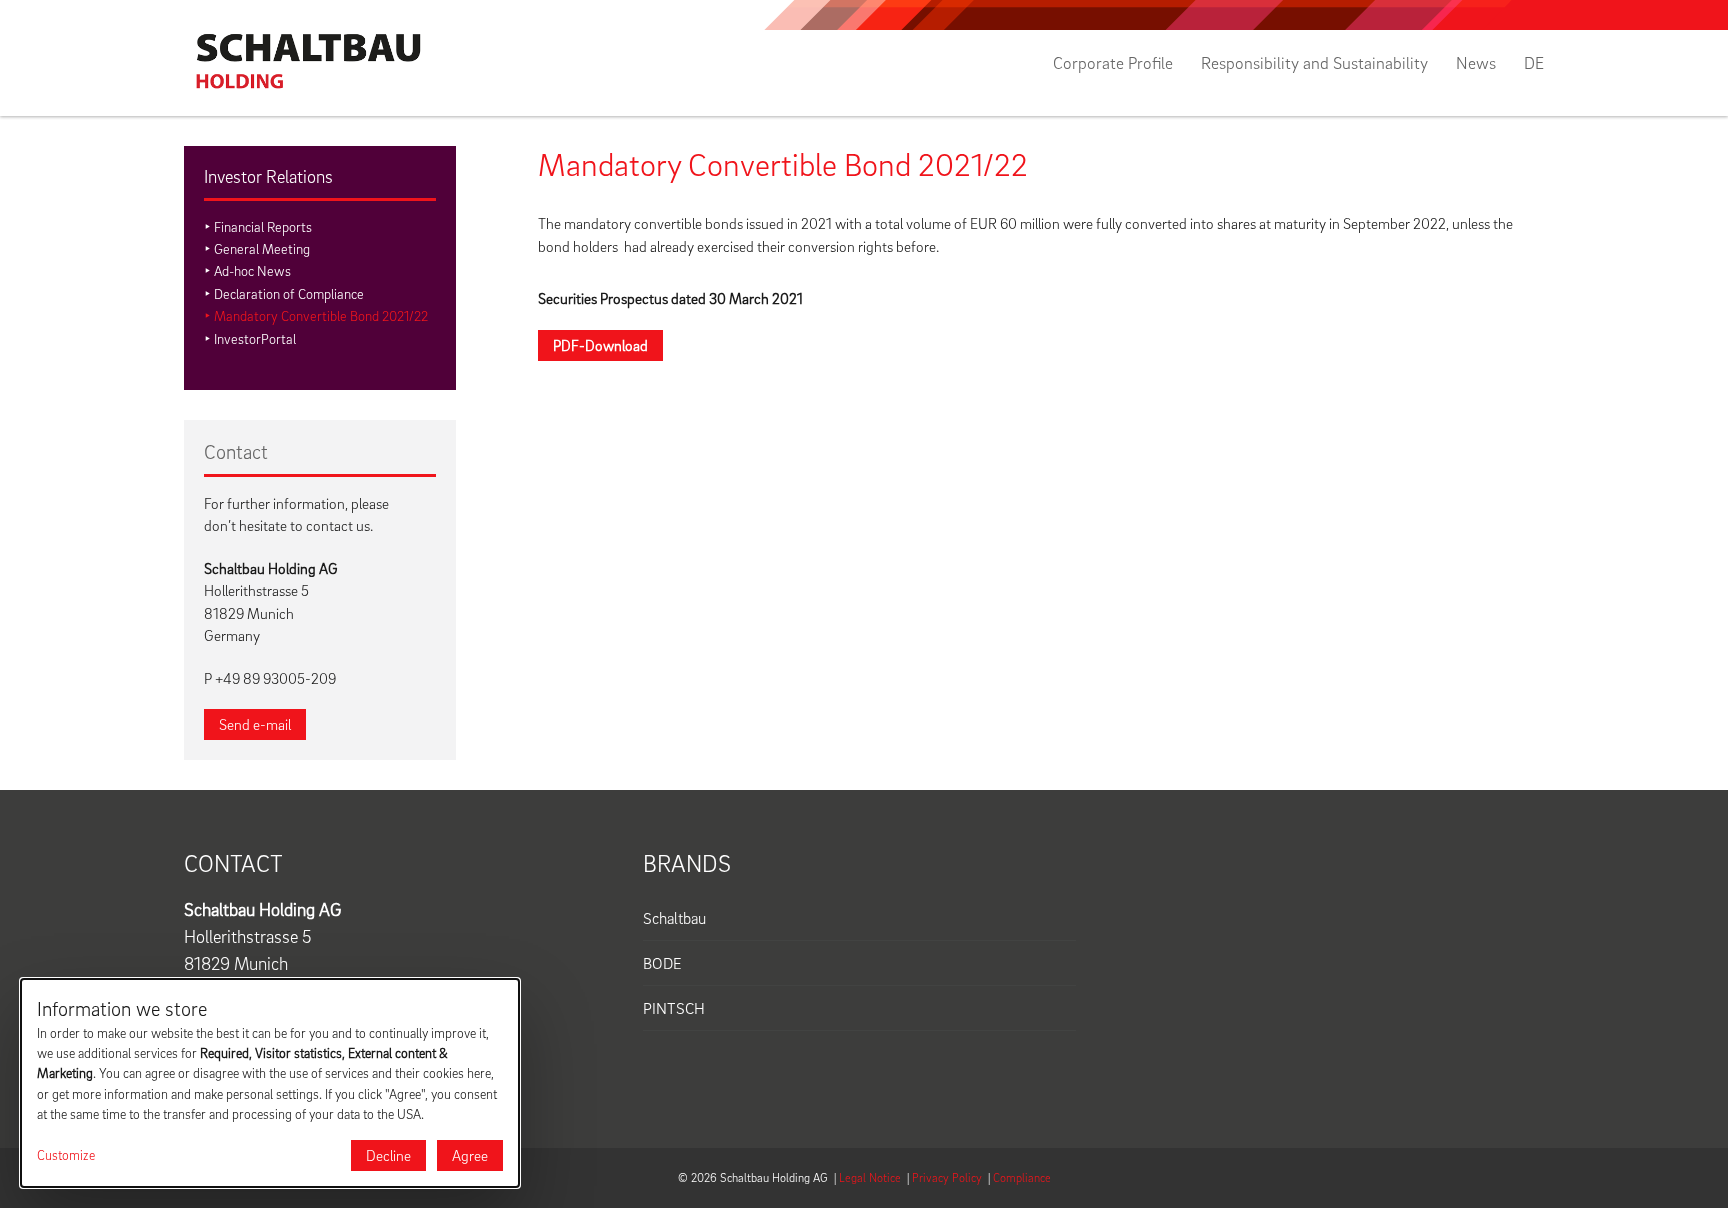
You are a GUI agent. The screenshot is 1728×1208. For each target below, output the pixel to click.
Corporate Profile (1113, 63)
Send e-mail (255, 724)
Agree (470, 1155)
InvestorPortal (255, 338)
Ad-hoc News (252, 270)
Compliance (1022, 1177)
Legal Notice (870, 1177)
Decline (388, 1155)
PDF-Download (600, 345)
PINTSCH (674, 1008)
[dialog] (270, 1083)
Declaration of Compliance (289, 293)
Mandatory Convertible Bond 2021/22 (321, 315)
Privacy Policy (947, 1177)
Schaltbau (674, 918)
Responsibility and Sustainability (1314, 63)
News (1476, 63)
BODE (662, 963)
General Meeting (262, 248)
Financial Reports (263, 226)
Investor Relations (268, 176)
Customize (66, 1155)
